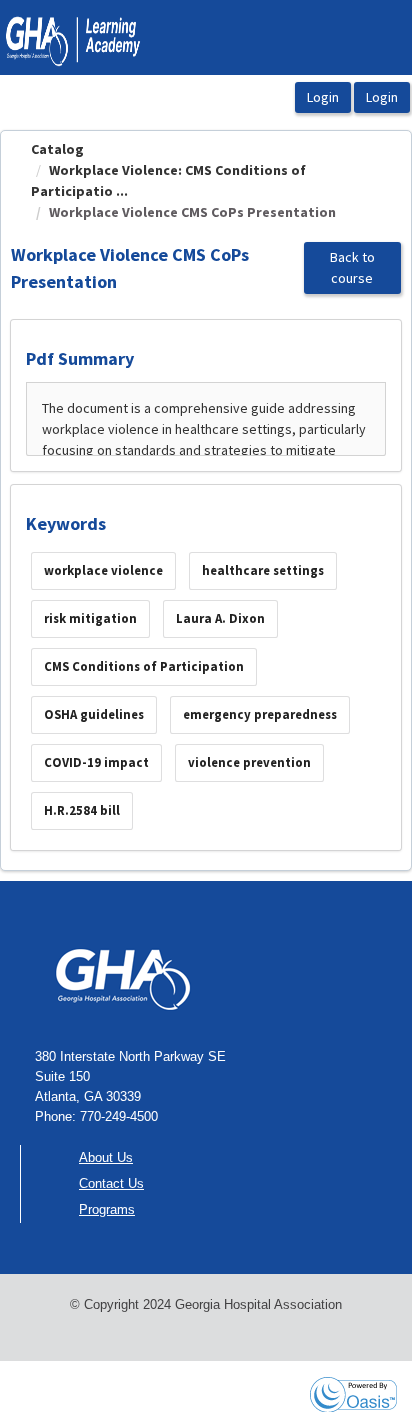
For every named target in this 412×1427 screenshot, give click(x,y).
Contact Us (111, 1183)
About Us (106, 1157)
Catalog (57, 149)
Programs (107, 1209)
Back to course (352, 267)
